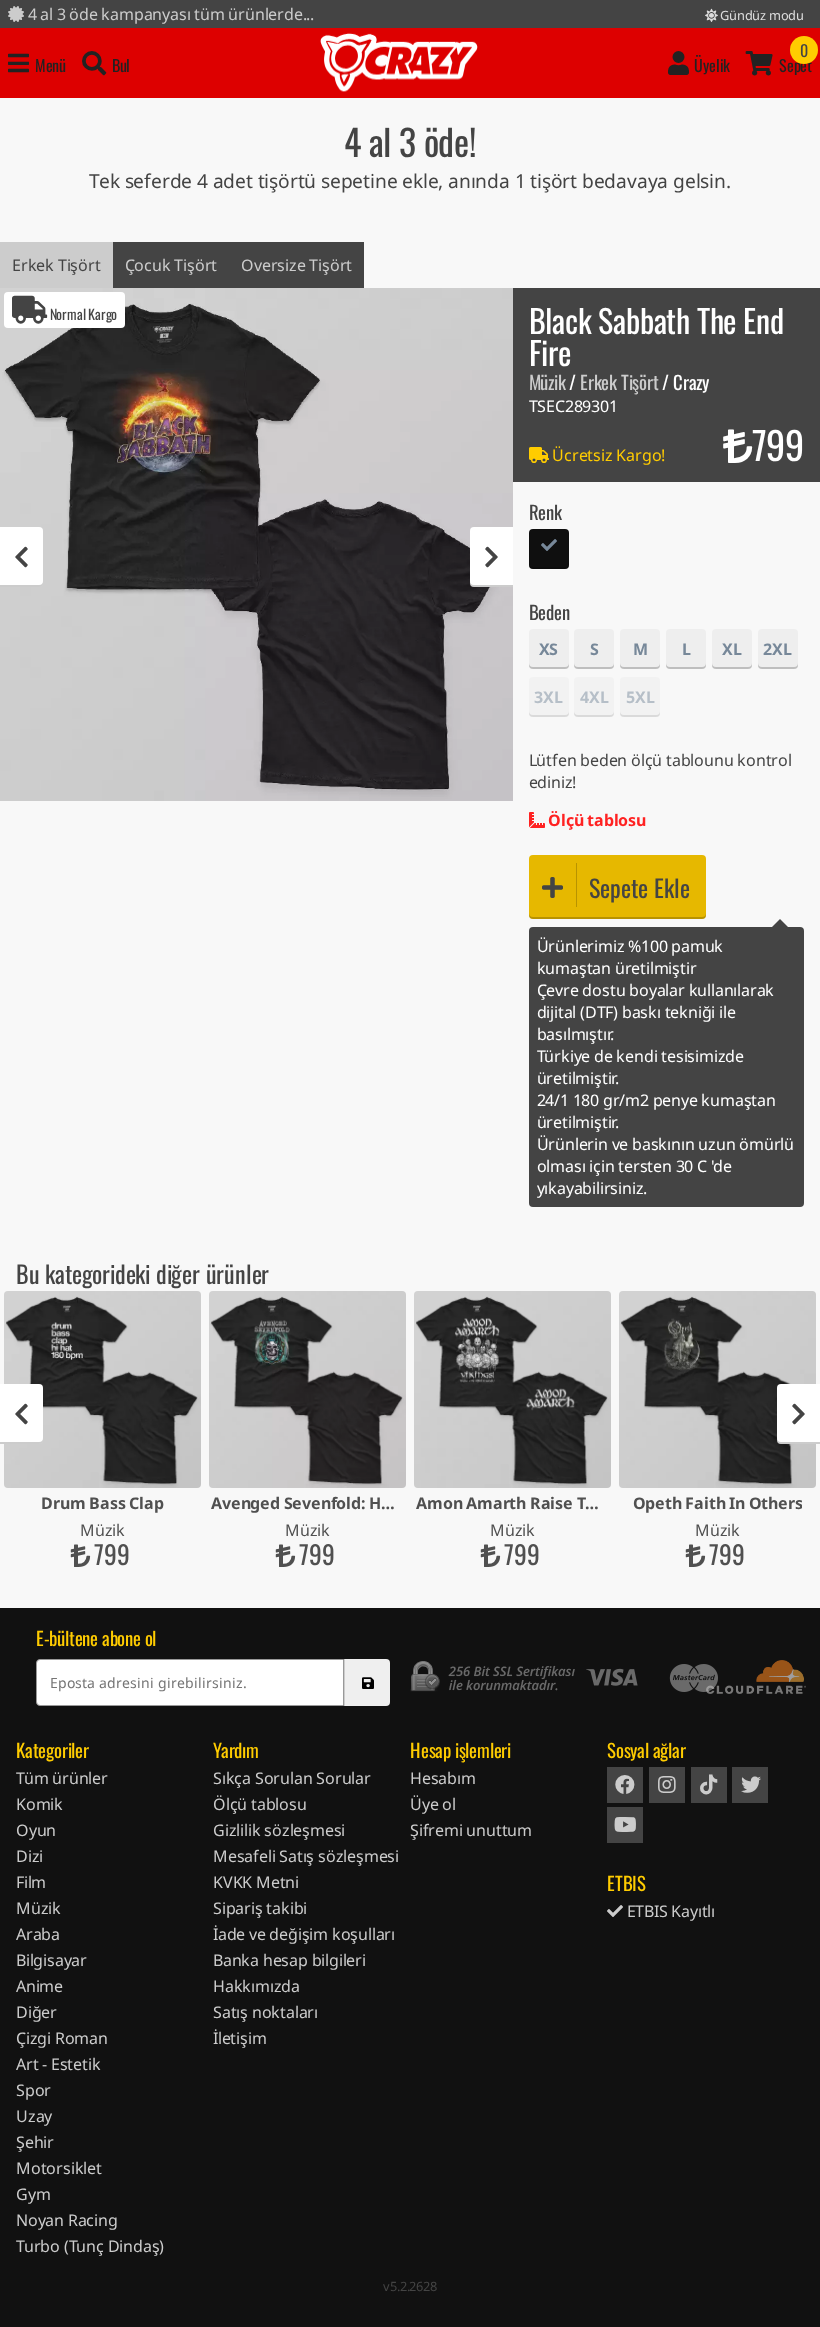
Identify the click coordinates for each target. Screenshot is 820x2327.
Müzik (547, 381)
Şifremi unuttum (471, 1830)
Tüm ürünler (62, 1778)
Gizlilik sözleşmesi (279, 1830)
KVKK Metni (256, 1882)
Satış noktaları (265, 2012)
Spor (33, 2090)
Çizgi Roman (62, 2038)
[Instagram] (667, 1785)
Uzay (34, 2116)
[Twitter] (750, 1785)
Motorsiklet (59, 2168)
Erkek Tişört (56, 265)
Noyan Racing (67, 2220)
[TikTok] (709, 1785)
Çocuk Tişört (171, 265)
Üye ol (433, 1804)
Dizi (29, 1856)
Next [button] (491, 557)
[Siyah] (549, 551)
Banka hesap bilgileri (289, 1960)
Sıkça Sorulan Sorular (292, 1778)
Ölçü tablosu (594, 820)
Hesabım (443, 1778)
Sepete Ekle (639, 887)
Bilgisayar (51, 1960)
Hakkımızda (256, 1986)
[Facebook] (625, 1785)
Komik (39, 1804)
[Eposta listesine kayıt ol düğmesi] (367, 1682)
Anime (39, 1986)
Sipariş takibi (260, 1908)
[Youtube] (625, 1825)
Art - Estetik (58, 2064)
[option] (256, 544)
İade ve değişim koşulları (304, 1934)
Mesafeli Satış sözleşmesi (306, 1856)
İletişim (239, 2038)
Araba (38, 1934)
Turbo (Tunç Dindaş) (90, 2246)
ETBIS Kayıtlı (669, 1911)
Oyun (36, 1830)
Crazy (399, 63)
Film (31, 1882)
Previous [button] (21, 557)
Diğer (36, 2012)
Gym (33, 2194)
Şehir (35, 2142)
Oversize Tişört (296, 265)
